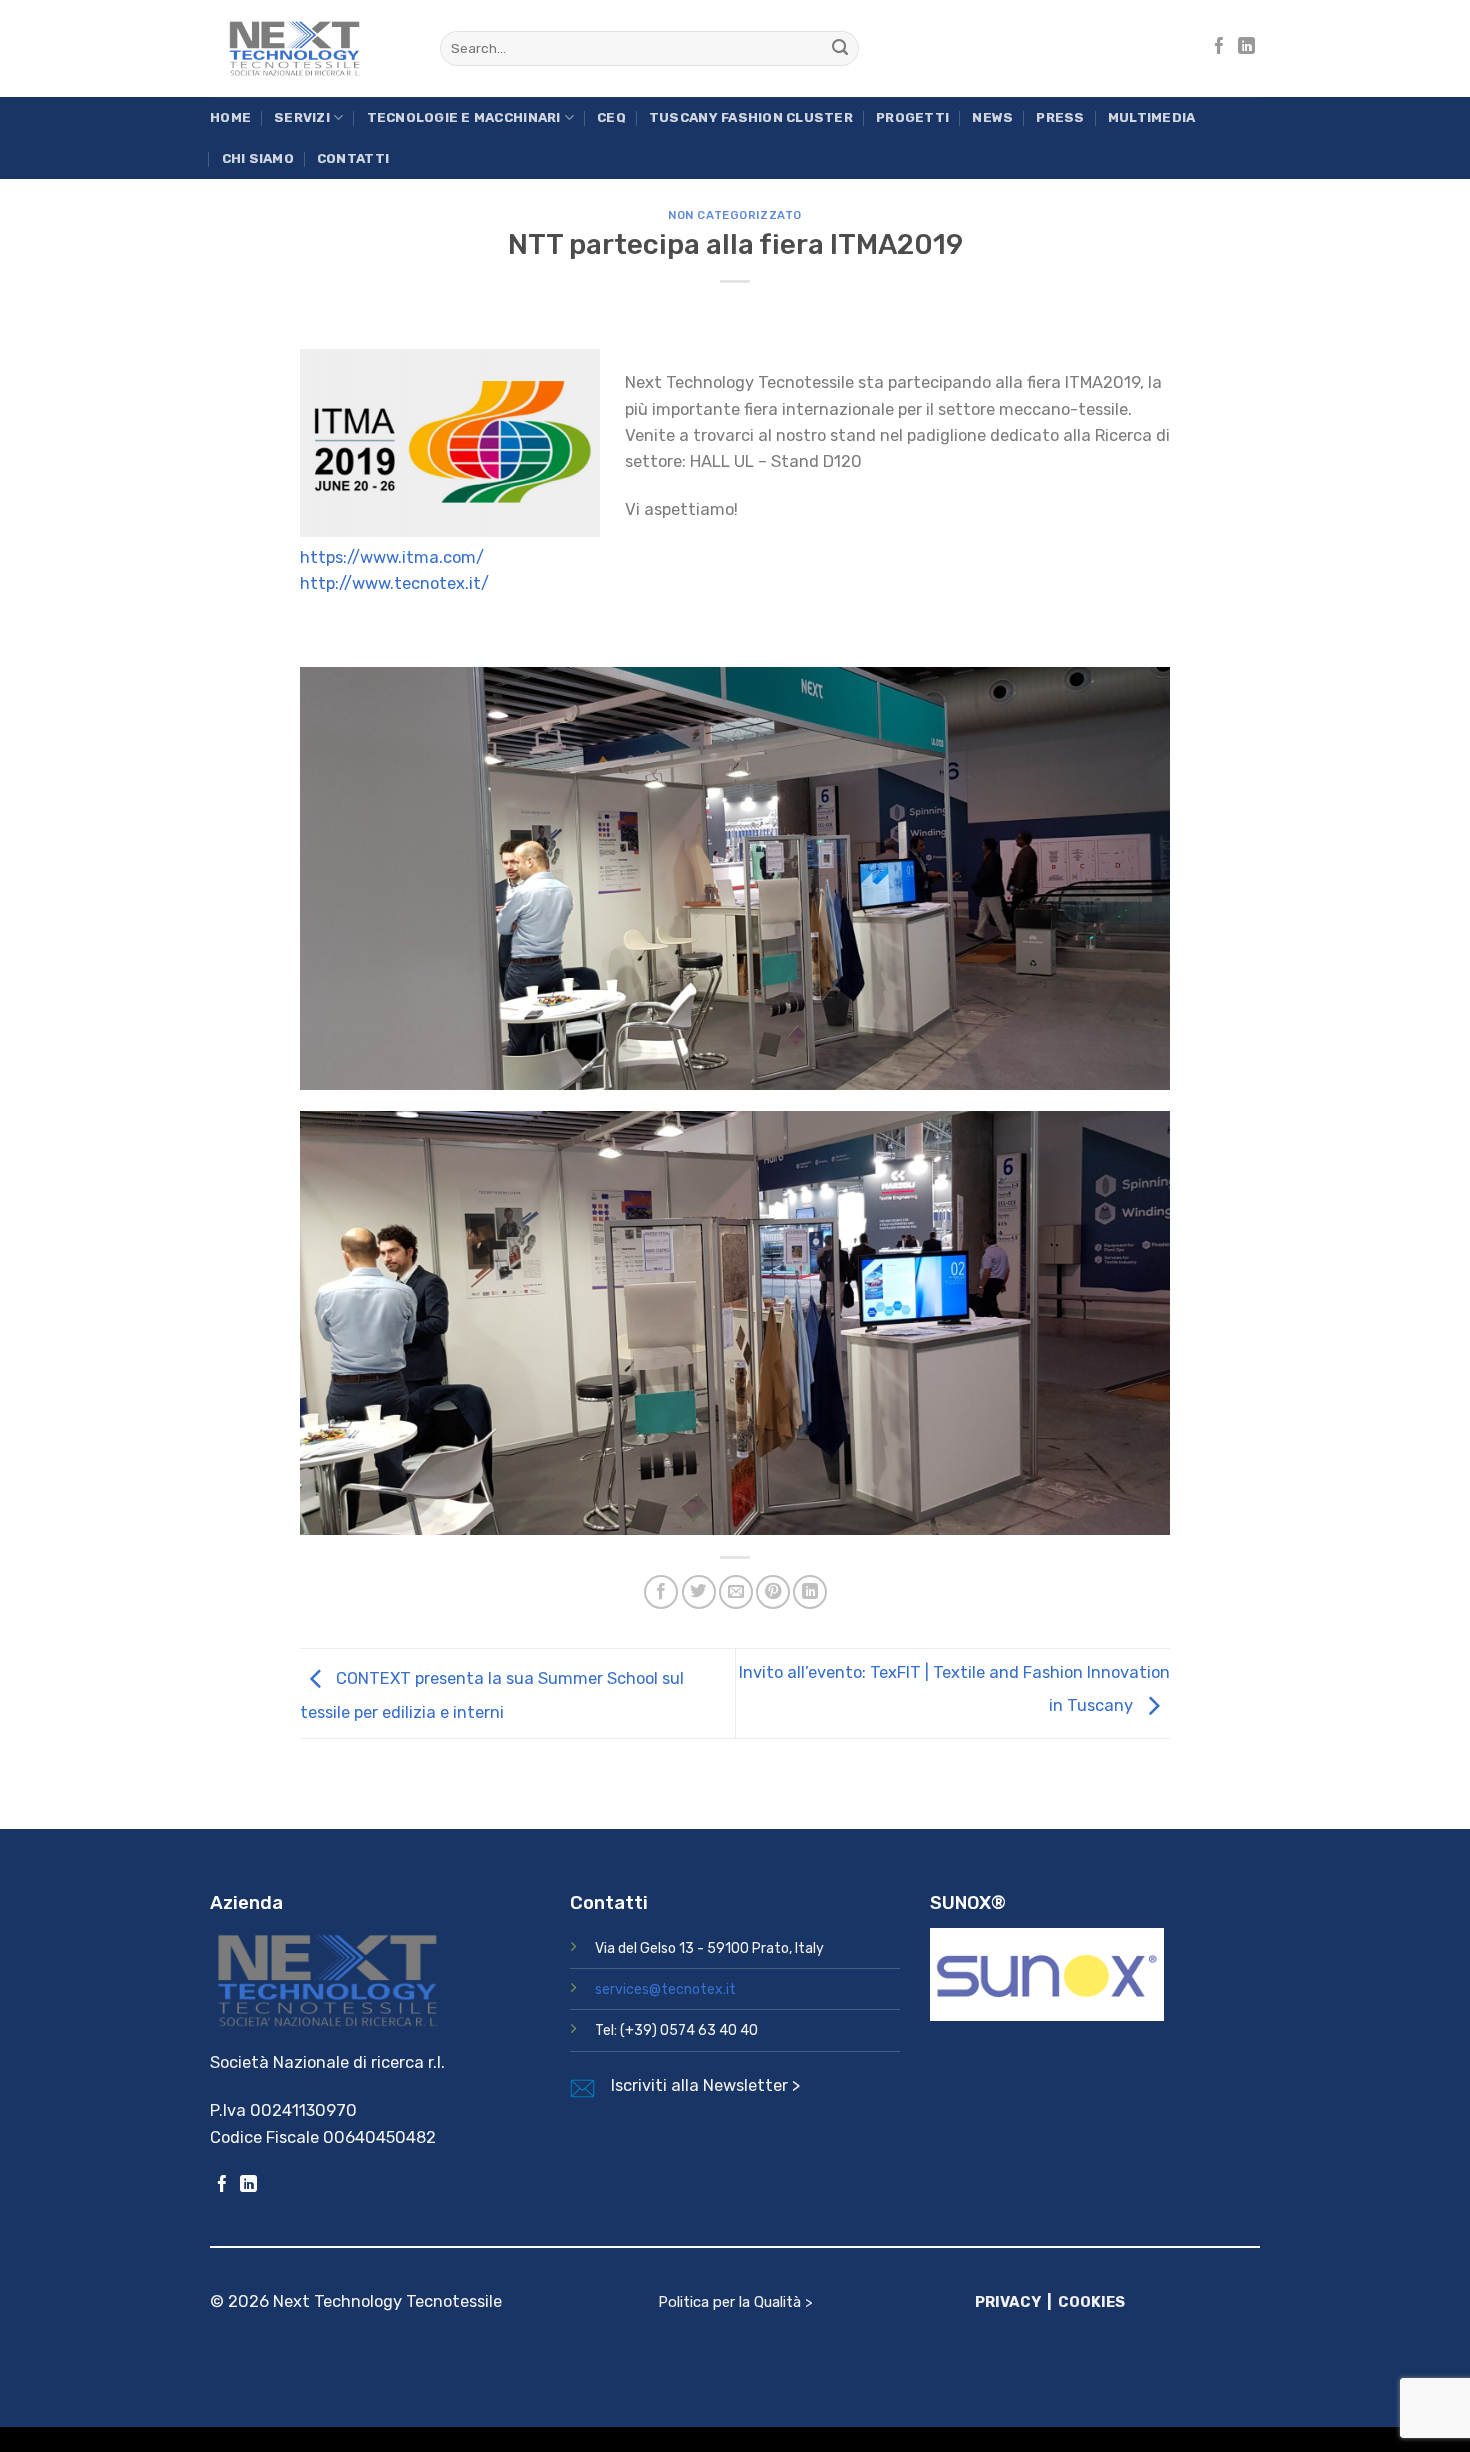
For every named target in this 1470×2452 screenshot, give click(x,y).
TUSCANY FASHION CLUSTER (751, 117)
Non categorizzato (735, 215)
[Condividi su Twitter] (699, 1592)
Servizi (302, 117)
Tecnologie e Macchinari (464, 117)
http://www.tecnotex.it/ (394, 583)
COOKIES (1091, 2302)
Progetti (912, 117)
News (992, 117)
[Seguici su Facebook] (1219, 47)
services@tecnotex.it (665, 1989)
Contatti (353, 158)
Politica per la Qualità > (735, 2302)
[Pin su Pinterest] (773, 1592)
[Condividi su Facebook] (661, 1592)
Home (230, 117)
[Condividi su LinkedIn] (810, 1592)
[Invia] (840, 48)
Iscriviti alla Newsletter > (705, 2085)
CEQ (611, 117)
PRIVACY (1008, 2302)
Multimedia (1152, 117)
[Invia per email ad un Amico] (736, 1592)
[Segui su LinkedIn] (1246, 47)
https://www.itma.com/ (392, 557)
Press (1060, 117)
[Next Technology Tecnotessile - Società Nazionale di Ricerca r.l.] (310, 48)
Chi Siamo (258, 158)
